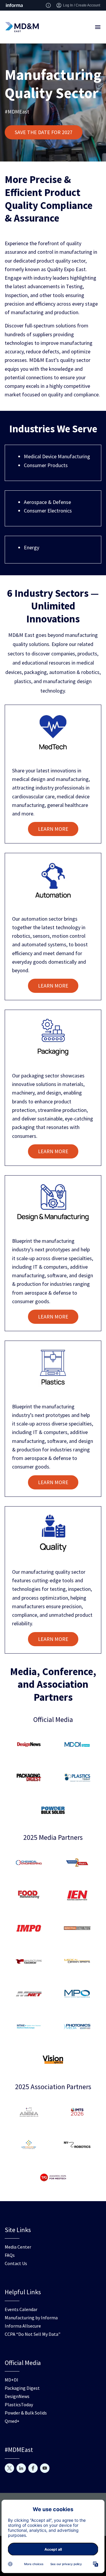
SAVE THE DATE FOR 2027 (44, 132)
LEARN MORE (53, 829)
